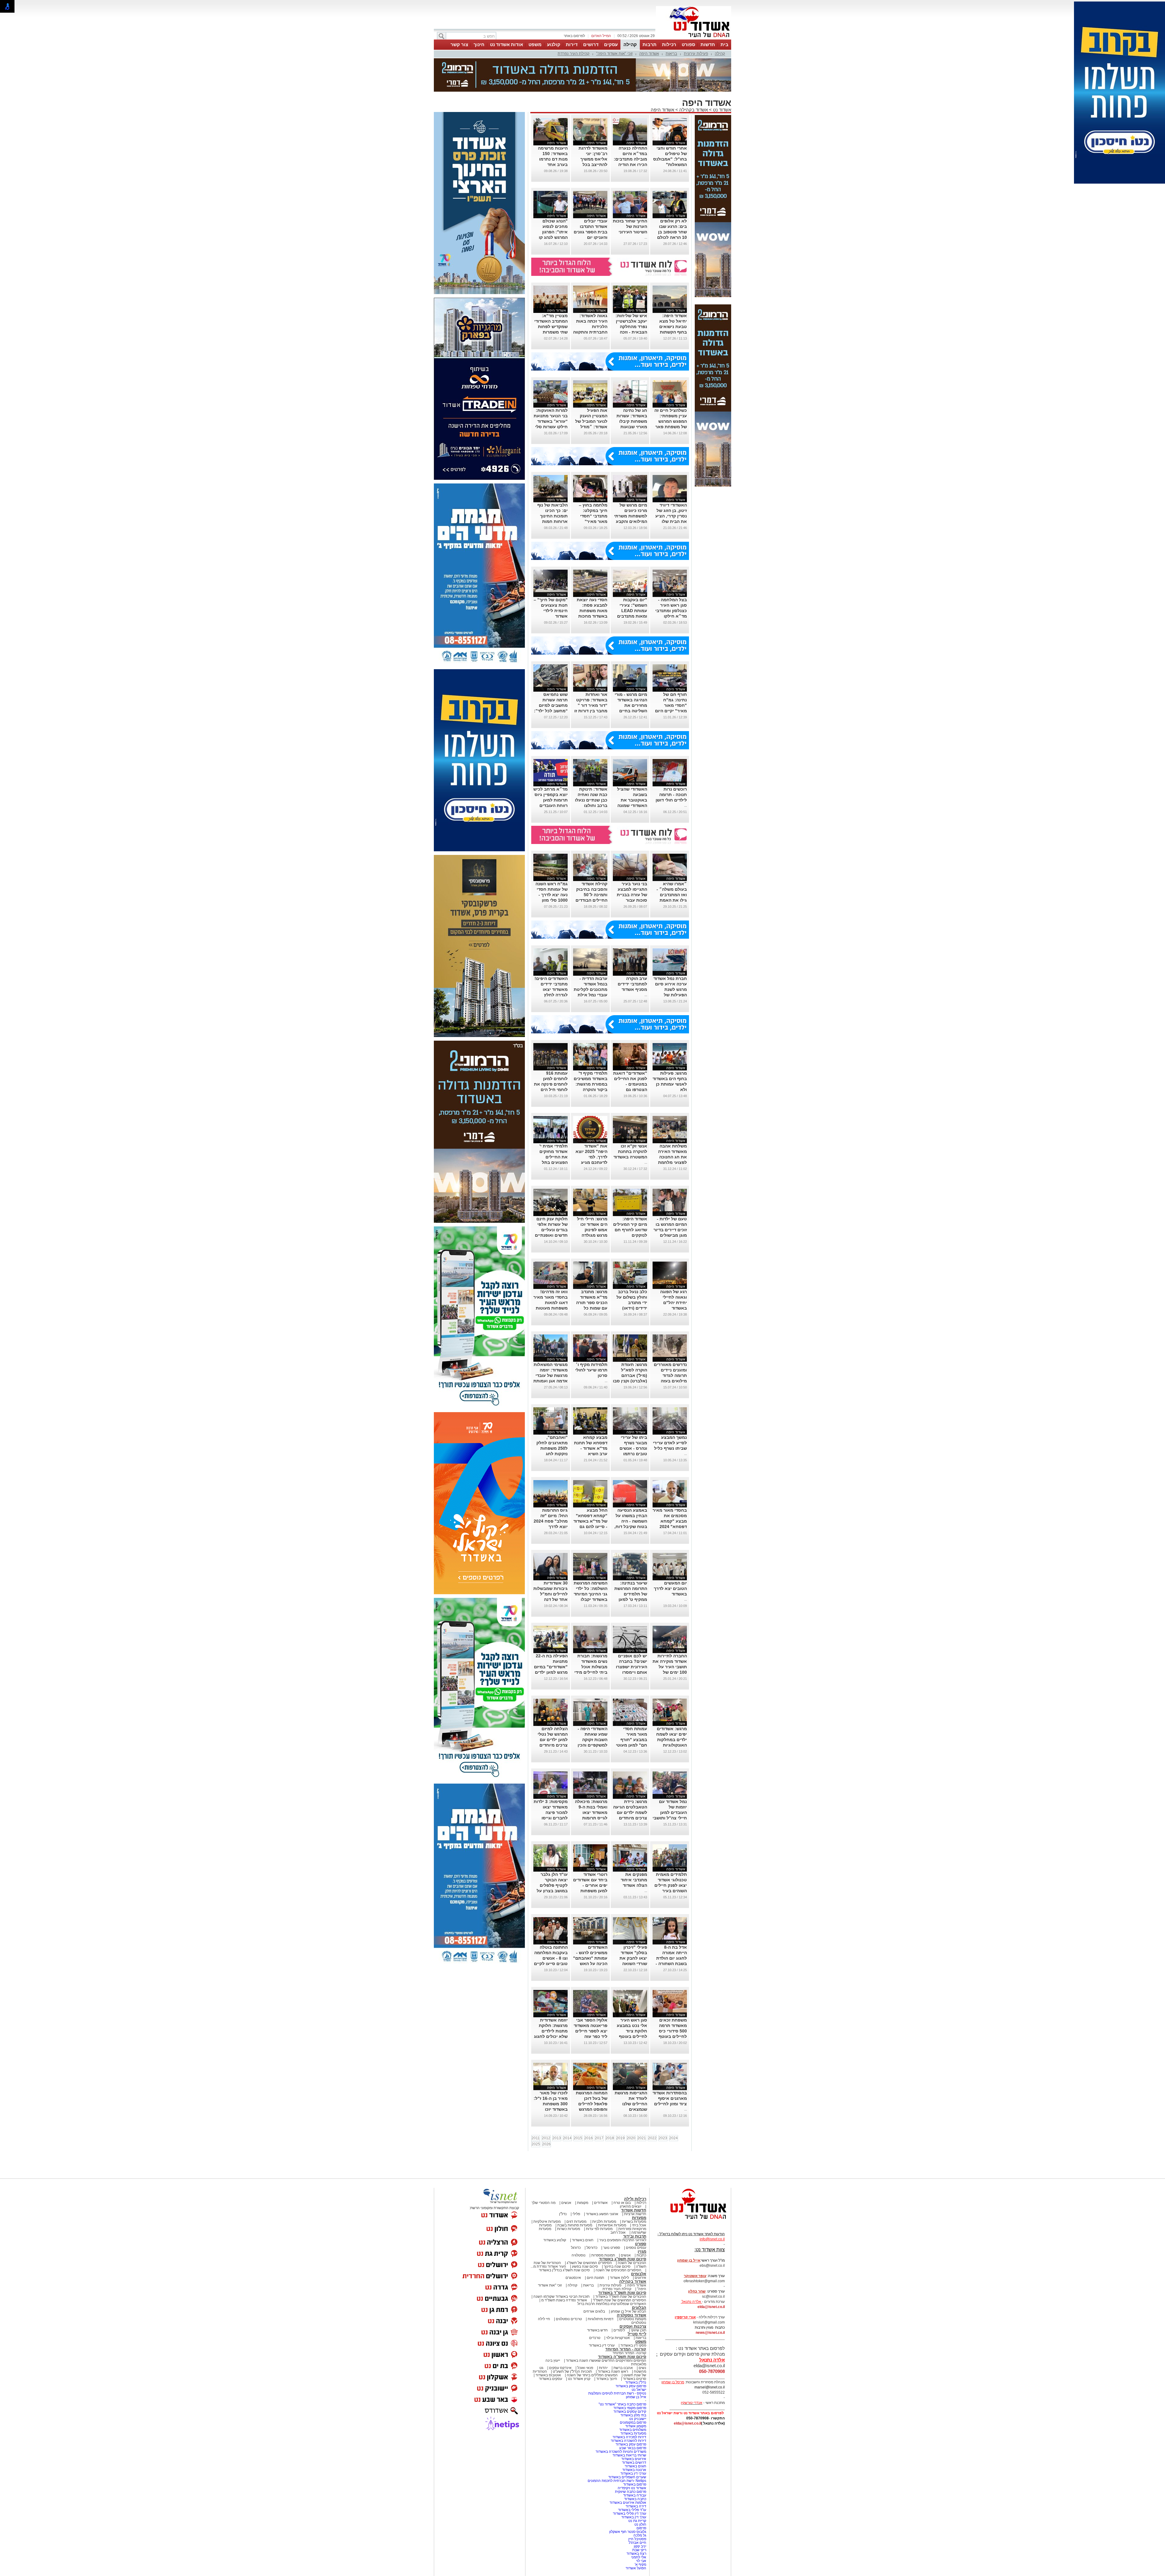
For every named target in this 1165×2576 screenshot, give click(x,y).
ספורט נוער (612, 2248)
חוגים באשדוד (583, 2240)
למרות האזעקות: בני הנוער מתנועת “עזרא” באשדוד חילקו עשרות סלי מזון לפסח (551, 421)
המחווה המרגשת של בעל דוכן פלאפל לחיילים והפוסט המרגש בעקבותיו (592, 2104)
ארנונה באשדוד (634, 2470)
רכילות (669, 44)
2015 (578, 2138)
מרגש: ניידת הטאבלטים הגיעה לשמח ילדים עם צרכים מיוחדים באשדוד (630, 1812)
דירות (572, 44)
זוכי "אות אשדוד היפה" (614, 54)
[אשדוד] (694, 39)
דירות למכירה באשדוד (629, 2437)
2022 (652, 2138)
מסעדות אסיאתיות (612, 2225)
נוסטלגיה (579, 2255)
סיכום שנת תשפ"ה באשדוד (622, 2357)
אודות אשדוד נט (507, 44)
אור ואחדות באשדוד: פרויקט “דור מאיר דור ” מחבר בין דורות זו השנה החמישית (591, 705)
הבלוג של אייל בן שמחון (628, 2311)
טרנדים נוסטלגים (569, 2319)
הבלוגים (639, 2308)
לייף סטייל (637, 2334)
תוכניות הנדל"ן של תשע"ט (572, 2371)
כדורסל (592, 2248)
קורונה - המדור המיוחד (626, 2349)
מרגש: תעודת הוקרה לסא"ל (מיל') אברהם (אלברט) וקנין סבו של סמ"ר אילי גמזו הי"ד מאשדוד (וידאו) (630, 1381)
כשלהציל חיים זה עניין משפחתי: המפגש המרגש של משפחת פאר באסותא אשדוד (671, 421)
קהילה (630, 44)
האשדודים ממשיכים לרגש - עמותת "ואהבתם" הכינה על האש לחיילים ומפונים (590, 1958)
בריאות (671, 54)
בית (724, 44)
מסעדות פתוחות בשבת (575, 2225)
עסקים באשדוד (550, 2379)
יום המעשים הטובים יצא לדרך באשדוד (670, 1588)
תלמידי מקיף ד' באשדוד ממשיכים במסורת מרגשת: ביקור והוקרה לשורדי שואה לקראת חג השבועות (591, 1090)
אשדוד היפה (649, 54)
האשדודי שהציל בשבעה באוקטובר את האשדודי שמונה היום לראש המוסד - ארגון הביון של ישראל (630, 805)
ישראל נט (639, 2390)
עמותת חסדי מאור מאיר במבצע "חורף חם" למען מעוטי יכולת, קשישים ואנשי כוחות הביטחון (631, 1745)
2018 (610, 2138)
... (646, 237)
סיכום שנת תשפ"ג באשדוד (623, 2259)
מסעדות (639, 2218)
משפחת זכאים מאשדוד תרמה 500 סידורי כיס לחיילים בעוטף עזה (673, 2031)
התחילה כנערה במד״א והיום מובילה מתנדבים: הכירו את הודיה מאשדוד (630, 159)
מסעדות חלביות (604, 2222)
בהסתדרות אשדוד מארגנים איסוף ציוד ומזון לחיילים (670, 2098)
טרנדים (595, 2338)
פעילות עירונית (696, 54)
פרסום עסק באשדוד (630, 2386)
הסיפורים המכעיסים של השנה (618, 2270)
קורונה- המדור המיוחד (629, 2353)
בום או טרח (622, 2203)
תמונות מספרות (603, 2255)
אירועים (640, 2278)
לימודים (619, 2330)
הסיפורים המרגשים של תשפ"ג (589, 2263)
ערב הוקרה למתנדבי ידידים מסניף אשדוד (632, 984)
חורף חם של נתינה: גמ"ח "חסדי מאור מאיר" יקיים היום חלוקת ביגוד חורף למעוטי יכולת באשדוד (670, 711)
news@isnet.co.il (710, 2333)
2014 (567, 2138)
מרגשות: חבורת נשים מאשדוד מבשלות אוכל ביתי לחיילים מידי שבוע (591, 1667)
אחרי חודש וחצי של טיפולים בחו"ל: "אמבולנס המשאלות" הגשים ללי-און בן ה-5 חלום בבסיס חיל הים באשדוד (670, 164)
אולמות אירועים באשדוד (628, 2503)
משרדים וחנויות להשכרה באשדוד (621, 2452)
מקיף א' (640, 2564)
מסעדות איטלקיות (547, 2222)
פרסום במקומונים (633, 2422)
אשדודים (601, 2203)
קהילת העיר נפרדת (574, 54)
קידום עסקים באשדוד (630, 2412)
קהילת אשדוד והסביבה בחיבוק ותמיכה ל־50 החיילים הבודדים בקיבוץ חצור (591, 895)
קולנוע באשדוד (555, 2240)
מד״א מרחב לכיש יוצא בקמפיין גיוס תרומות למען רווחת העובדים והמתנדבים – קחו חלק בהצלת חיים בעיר (550, 805)
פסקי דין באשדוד (633, 2345)
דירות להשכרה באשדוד (628, 2441)
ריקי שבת (639, 2550)
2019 (620, 2138)
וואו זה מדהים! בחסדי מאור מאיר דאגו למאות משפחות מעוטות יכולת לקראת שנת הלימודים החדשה (550, 1308)
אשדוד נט (721, 110)
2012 (546, 2138)
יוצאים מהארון (631, 2206)
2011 (536, 2138)
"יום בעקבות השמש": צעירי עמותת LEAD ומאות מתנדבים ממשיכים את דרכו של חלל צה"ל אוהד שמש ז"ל (630, 616)
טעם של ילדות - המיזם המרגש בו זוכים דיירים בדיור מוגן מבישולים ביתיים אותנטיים (670, 1230)
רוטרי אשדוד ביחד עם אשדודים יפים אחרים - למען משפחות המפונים (590, 1885)
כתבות (641, 2255)
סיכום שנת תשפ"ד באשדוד (622, 2293)
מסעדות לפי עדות (599, 2229)
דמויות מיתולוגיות (601, 2319)
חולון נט (640, 2524)
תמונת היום (595, 2278)
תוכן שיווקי (638, 2330)
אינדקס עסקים (560, 2368)
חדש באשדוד (597, 2330)
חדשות (708, 44)
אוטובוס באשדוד (548, 2375)
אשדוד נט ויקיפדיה (631, 2488)
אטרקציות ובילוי (618, 2338)
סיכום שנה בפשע (585, 2266)
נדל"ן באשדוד (636, 2382)
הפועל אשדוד (636, 2568)
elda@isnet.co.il (711, 2307)
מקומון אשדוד (636, 2426)
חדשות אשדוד (634, 2210)
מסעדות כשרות (569, 2229)
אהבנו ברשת (623, 2368)
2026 (546, 2144)
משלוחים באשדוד (633, 2430)
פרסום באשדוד (634, 2484)
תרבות (650, 44)
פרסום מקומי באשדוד (630, 2408)
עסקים (611, 44)
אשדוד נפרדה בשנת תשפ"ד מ (564, 2300)
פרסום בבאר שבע (633, 2448)
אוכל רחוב (618, 2232)
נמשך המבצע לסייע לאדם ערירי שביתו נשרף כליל (670, 1443)
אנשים (566, 2203)
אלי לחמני (639, 2557)
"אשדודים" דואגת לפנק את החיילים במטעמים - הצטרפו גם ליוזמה (630, 1084)
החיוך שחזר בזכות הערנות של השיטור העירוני (630, 226)
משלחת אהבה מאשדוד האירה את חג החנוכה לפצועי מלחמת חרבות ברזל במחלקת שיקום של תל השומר (672, 1162)
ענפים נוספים (636, 2248)
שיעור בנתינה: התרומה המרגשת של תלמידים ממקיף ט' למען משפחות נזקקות (631, 1594)
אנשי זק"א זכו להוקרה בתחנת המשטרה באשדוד (630, 1151)
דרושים (591, 44)
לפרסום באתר (574, 36)
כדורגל (576, 2248)
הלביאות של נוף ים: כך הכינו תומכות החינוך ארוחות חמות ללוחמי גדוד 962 (552, 516)
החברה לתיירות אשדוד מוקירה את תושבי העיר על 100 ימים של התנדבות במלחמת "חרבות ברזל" (670, 1672)
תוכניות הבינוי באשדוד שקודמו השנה (561, 2296)
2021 (642, 2138)
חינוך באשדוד (607, 2379)
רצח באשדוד (636, 2554)
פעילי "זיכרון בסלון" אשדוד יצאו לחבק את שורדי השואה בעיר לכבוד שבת (631, 1958)
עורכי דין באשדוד (602, 2345)
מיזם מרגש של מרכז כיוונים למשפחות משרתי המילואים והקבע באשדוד (631, 516)
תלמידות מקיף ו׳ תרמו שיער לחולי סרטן (591, 1370)
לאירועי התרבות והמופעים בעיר (623, 2240)
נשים (642, 2368)
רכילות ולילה (635, 2199)
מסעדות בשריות (634, 2222)
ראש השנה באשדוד (613, 2371)
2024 (674, 2138)
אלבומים (639, 2274)
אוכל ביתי (639, 2225)
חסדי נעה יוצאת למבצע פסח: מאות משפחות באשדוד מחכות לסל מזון (592, 611)
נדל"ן (563, 2214)
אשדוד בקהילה (694, 110)
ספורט (688, 44)
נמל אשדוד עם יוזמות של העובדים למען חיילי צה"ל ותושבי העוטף (670, 1812)
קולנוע (554, 44)
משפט (535, 44)
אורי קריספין (685, 2317)
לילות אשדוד (619, 2278)
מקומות (583, 2203)
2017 (599, 2138)
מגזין (642, 2251)
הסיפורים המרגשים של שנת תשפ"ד (619, 2300)
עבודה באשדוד (634, 2495)
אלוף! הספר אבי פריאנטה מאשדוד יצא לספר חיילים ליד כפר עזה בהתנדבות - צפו (591, 2031)
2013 (557, 2138)
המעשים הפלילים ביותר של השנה (592, 2375)
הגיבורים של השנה (632, 2263)
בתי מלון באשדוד (633, 2415)
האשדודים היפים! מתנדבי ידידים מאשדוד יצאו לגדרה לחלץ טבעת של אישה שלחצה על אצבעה (551, 995)
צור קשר (459, 44)
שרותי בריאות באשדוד (629, 2455)
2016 (589, 2138)
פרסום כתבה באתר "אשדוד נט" (622, 2404)
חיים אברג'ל (637, 2543)
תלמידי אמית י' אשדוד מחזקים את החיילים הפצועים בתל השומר (554, 1157)
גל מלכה (640, 2535)
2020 (631, 2138)
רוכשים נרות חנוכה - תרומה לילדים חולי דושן (671, 795)
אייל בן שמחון (636, 2397)
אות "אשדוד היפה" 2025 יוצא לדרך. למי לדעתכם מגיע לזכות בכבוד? (591, 1157)
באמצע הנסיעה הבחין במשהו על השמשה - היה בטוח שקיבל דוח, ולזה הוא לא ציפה (630, 1521)
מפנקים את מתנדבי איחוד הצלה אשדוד (634, 1880)
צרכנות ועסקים (633, 2326)
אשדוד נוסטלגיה (631, 2315)
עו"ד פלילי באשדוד (632, 2510)
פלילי (576, 2214)
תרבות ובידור (635, 2236)
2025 (536, 2144)
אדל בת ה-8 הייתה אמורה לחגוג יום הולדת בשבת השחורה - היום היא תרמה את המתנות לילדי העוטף (670, 1964)
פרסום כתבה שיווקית (630, 2492)
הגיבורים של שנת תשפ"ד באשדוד (620, 2296)
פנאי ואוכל (585, 2368)
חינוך (479, 44)
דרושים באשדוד (634, 2462)
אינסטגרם (573, 2278)
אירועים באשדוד (634, 2459)
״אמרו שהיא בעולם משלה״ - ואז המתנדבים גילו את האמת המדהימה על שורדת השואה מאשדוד (672, 900)
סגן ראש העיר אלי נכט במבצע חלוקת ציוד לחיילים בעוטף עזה (632, 2031)
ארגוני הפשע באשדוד (602, 2214)
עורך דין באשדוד (634, 2517)
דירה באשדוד (636, 2506)
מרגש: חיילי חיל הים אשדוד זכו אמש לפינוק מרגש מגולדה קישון (592, 1230)
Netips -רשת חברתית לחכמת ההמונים (617, 2481)
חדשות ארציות (635, 2214)
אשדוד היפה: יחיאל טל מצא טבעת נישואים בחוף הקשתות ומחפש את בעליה (670, 327)
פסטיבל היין (637, 2539)
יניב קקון (640, 2546)
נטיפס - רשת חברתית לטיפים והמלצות (617, 2393)
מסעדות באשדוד (633, 2433)
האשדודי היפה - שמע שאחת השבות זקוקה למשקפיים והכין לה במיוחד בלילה (591, 1740)
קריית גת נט (637, 2521)
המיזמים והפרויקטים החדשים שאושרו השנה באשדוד (606, 2361)
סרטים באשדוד (635, 2379)
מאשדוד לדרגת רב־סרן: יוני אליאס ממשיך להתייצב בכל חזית (593, 159)
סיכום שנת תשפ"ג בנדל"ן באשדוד (564, 2270)
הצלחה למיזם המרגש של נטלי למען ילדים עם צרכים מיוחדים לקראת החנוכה (553, 1740)
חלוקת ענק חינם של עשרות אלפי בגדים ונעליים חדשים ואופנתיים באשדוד (551, 1230)
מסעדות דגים (576, 2222)
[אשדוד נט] (690, 2221)
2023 (663, 2138)
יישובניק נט (637, 2419)
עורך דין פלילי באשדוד (629, 2513)
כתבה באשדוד (635, 2499)
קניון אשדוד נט (579, 2379)
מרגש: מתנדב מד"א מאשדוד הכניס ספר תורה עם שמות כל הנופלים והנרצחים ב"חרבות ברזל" (592, 1308)
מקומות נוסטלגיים (632, 2319)
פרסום (641, 2528)
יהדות (603, 2368)
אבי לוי (641, 2561)
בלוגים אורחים (594, 2311)
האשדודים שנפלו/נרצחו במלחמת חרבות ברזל (612, 2304)
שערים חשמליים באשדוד (627, 2477)
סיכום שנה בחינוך (617, 2266)
